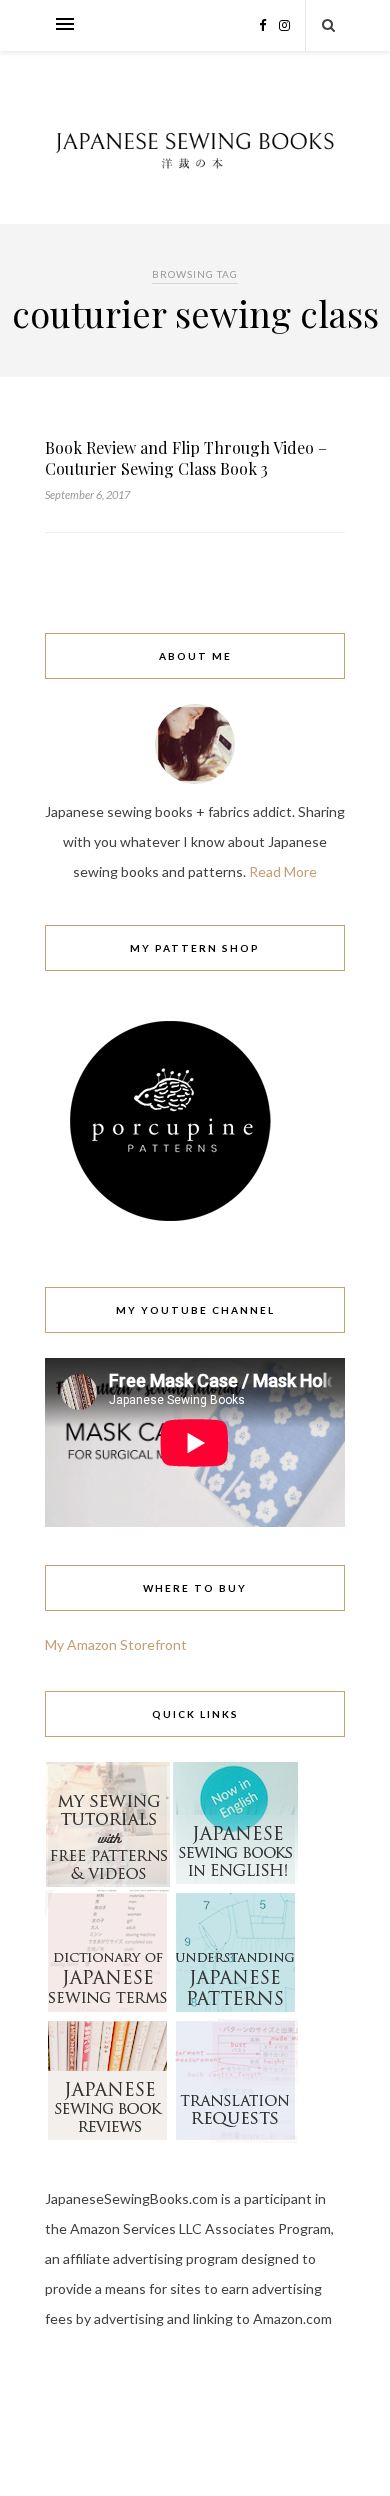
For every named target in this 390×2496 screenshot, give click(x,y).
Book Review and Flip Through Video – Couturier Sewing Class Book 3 (186, 458)
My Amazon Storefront (116, 1644)
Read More (283, 871)
